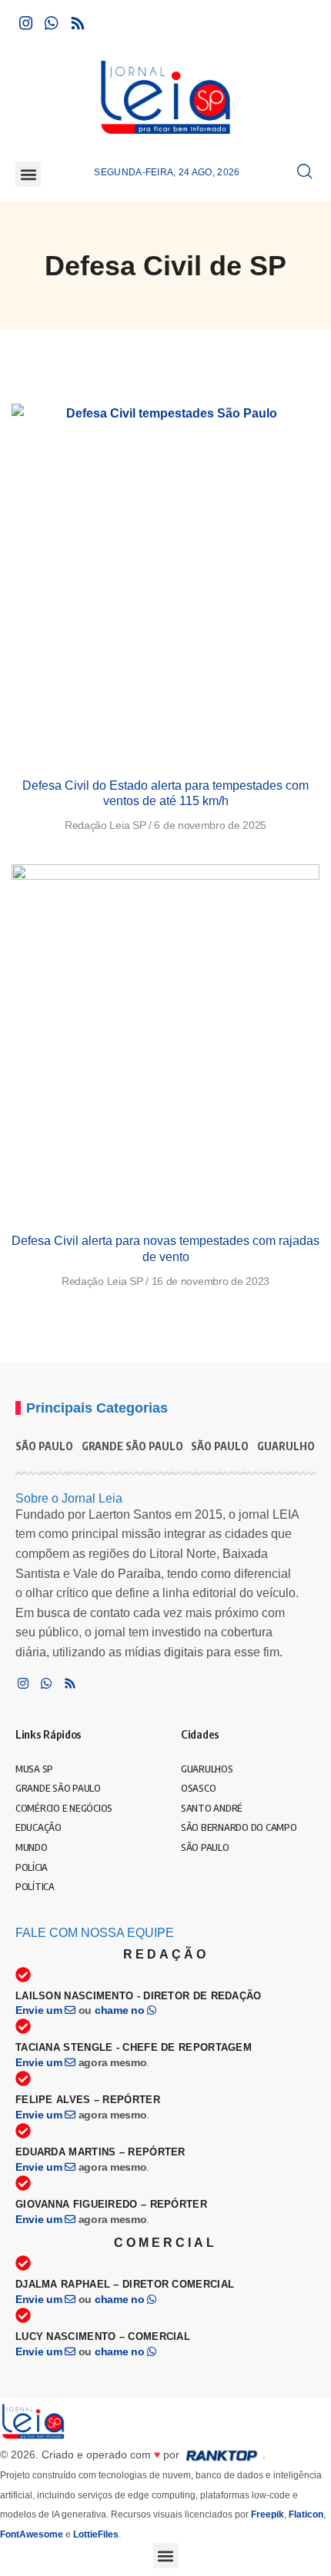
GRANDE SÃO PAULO (132, 1446)
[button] (28, 174)
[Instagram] (26, 23)
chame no (121, 2010)
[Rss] (78, 23)
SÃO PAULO (44, 1446)
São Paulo (220, 1446)
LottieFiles (96, 2534)
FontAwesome (32, 2534)
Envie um (40, 2010)
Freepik (267, 2514)
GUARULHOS (289, 1446)
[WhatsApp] (52, 23)
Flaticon (306, 2514)
